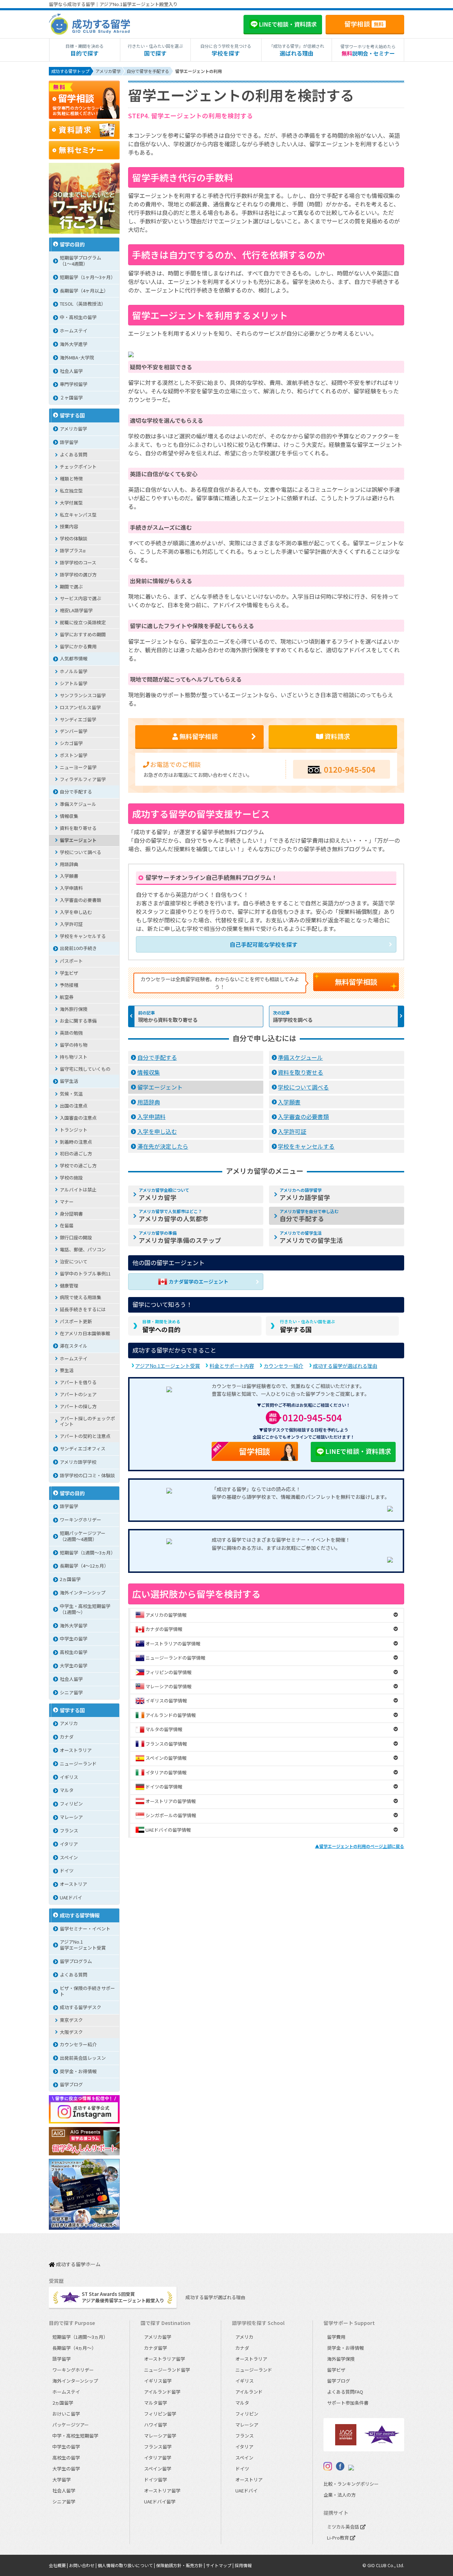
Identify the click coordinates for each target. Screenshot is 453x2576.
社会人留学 (71, 371)
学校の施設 (71, 1178)
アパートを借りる (78, 1382)
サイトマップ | (220, 2565)
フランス (69, 1830)
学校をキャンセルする (306, 1146)
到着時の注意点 (76, 1142)
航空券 (67, 997)
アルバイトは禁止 (78, 1190)
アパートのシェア (78, 1394)
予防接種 (69, 985)
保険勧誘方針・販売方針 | (181, 2565)
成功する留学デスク (81, 2007)
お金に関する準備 (78, 1021)
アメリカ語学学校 (78, 1462)
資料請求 (337, 736)
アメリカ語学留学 (305, 1194)
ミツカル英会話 (344, 2527)
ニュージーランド (78, 1764)
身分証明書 (71, 1214)
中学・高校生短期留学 (75, 2436)
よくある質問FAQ (345, 2392)
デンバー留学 (74, 731)
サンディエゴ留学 (78, 719)
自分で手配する (157, 1057)
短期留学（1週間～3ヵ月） (88, 1553)
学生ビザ (69, 973)
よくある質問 (74, 454)
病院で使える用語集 (81, 1297)
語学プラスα (73, 550)
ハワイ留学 (156, 2425)
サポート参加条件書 (348, 2403)
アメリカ (69, 1723)
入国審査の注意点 (78, 1118)
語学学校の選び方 (78, 575)
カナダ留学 (156, 2348)
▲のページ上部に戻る (360, 1846)
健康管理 (69, 1286)
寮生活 (67, 1370)
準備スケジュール (300, 1057)
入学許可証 (292, 1131)
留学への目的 (161, 1326)
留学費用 (336, 2337)
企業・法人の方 (340, 2495)
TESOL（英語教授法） (83, 304)
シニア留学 (71, 1692)
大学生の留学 (74, 1665)
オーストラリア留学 (165, 2359)
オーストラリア (76, 1750)
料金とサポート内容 (232, 1366)
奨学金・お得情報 (78, 2071)
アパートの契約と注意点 (85, 1436)
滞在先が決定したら (163, 1146)
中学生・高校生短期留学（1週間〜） (85, 1609)
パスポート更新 (76, 1321)
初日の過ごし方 (76, 1153)
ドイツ (67, 1870)
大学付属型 (71, 503)
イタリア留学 (158, 2458)
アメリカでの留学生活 (311, 1237)
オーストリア (73, 1884)
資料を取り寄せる (300, 1072)
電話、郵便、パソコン (83, 1249)
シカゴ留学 (71, 743)
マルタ (67, 1790)
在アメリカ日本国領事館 (85, 1333)
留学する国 (308, 1326)
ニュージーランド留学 (167, 2370)
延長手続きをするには (83, 1309)
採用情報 (243, 2565)
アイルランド (249, 2392)
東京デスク (71, 2020)
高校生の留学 (74, 1652)
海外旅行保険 (74, 1009)
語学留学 (69, 442)
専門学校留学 (74, 384)
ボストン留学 (74, 755)
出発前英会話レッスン (83, 2058)
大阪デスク (71, 2032)
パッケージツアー (71, 2425)
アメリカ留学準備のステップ (180, 1237)
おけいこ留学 (66, 2414)
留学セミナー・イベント (85, 1929)
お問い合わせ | (83, 2565)
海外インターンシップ (83, 1593)
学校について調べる (303, 1087)
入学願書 (289, 1102)
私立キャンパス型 (78, 515)
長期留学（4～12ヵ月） (84, 1566)
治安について (74, 1261)
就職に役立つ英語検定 (83, 622)
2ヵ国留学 (70, 1579)
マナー (67, 1202)
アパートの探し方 (78, 1406)
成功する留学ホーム (78, 2265)
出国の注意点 (74, 1106)
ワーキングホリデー (81, 1520)
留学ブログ (71, 2084)
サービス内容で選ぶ (81, 598)
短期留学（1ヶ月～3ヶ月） (88, 277)
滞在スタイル (74, 1346)
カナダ (67, 1737)
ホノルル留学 (74, 671)
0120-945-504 (350, 769)
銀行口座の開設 (76, 1237)
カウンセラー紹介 (283, 1366)
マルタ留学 (156, 2403)
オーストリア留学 (162, 2490)
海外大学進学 (74, 344)
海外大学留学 (74, 1625)
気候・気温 (71, 1094)
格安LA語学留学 (76, 610)
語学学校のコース (78, 562)
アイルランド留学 (162, 2392)
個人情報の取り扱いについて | (127, 2565)
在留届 (67, 1225)
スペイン (69, 1857)
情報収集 (149, 1072)
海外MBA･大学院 (77, 357)
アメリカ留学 (164, 1194)
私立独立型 (71, 491)
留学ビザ (336, 2370)
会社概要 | (59, 2565)
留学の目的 (72, 244)
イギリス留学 (158, 2381)
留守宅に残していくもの (85, 1069)
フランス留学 (158, 2447)
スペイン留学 (158, 2469)
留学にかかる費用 (78, 646)
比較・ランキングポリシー (351, 2484)
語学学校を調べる (293, 1020)
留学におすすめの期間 (83, 634)
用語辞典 (149, 1102)
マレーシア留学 (160, 2436)
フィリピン (71, 1804)
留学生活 (69, 1081)
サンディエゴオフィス (83, 1448)
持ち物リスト (74, 1057)
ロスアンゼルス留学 (80, 707)
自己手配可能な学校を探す (264, 944)
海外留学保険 (341, 2359)
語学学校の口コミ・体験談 (87, 1475)
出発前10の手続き (78, 948)
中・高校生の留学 (78, 317)
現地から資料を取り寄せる (168, 1020)
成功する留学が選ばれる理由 (345, 1366)
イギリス (69, 1777)
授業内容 (69, 526)
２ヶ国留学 (71, 397)
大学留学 (62, 2480)
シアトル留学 (74, 683)
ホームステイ (74, 331)
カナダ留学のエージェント (199, 1281)
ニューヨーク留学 (78, 767)
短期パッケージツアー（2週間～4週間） (83, 1536)
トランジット (74, 1130)
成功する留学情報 (80, 1915)
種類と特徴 (71, 479)
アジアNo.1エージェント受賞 (168, 1366)
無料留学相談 (356, 982)
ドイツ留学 (156, 2480)
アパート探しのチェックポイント (87, 1421)
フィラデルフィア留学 (83, 779)
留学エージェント (160, 1087)
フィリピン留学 (160, 2414)
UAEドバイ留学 (160, 2501)
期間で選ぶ (71, 587)
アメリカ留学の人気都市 (174, 1216)
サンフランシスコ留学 (83, 695)
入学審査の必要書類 (303, 1116)
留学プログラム (76, 1961)
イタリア (69, 1844)
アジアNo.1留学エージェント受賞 (83, 1945)
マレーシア (71, 1817)
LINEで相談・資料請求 (358, 1451)
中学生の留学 (74, 1639)
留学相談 (364, 24)
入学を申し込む (157, 1131)
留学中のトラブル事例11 (85, 1273)
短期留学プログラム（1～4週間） (81, 261)
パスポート (71, 961)
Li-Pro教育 (339, 2538)
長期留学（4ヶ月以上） (84, 291)
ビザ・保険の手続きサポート (87, 1991)
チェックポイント (78, 467)
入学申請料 (151, 1116)
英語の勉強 (71, 1033)
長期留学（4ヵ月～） (74, 2348)
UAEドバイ (71, 1897)
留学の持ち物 (74, 1045)
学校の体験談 (74, 538)
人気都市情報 (74, 658)
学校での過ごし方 (78, 1165)
